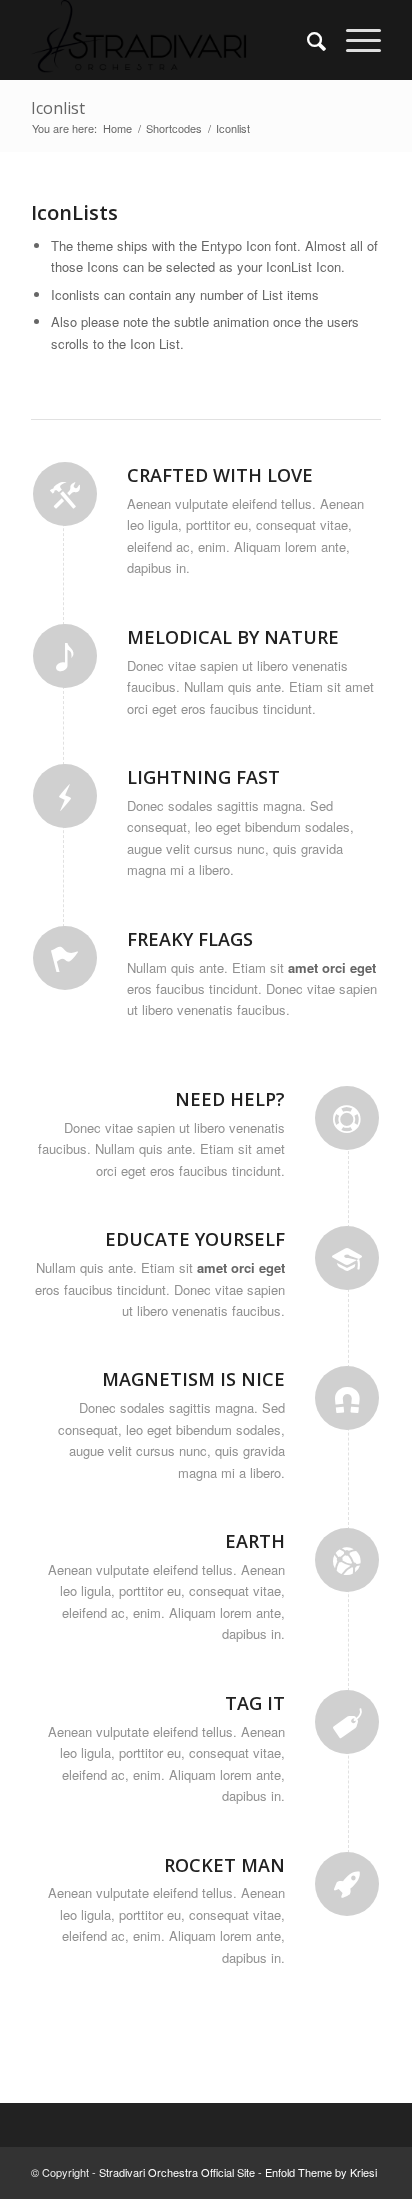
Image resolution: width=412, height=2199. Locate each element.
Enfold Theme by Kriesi (321, 2172)
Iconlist (58, 108)
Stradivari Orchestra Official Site (177, 2172)
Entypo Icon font (249, 245)
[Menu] (353, 40)
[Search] (306, 40)
